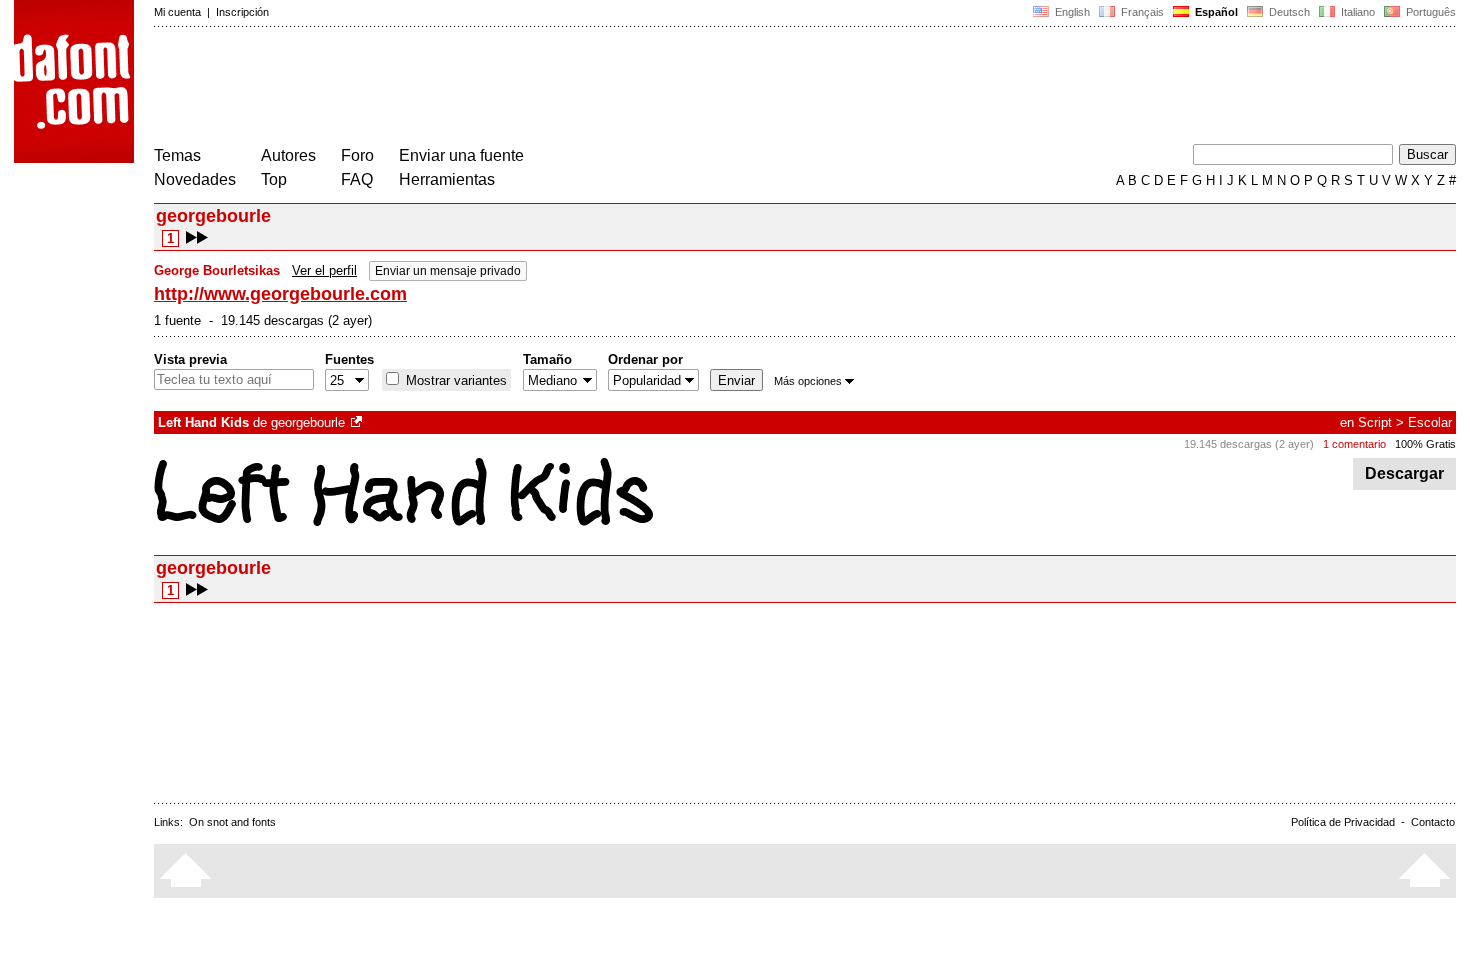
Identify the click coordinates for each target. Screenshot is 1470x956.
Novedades (195, 179)
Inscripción (242, 12)
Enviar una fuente (461, 155)
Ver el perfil (324, 270)
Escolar (1430, 422)
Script (1375, 422)
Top (274, 179)
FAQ (357, 179)
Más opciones (808, 381)
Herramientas (447, 179)
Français (1141, 12)
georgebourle (308, 422)
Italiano (1356, 12)
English (1071, 12)
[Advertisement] (518, 88)
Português (1428, 12)
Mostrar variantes (454, 380)
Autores (288, 155)
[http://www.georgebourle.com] (358, 422)
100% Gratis (1425, 444)
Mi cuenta (177, 12)
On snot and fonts (232, 822)
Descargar (1404, 473)
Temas (177, 155)
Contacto (1433, 822)
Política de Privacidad (1343, 822)
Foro (357, 155)
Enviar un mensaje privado (448, 271)
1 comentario (1354, 444)
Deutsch (1288, 12)
